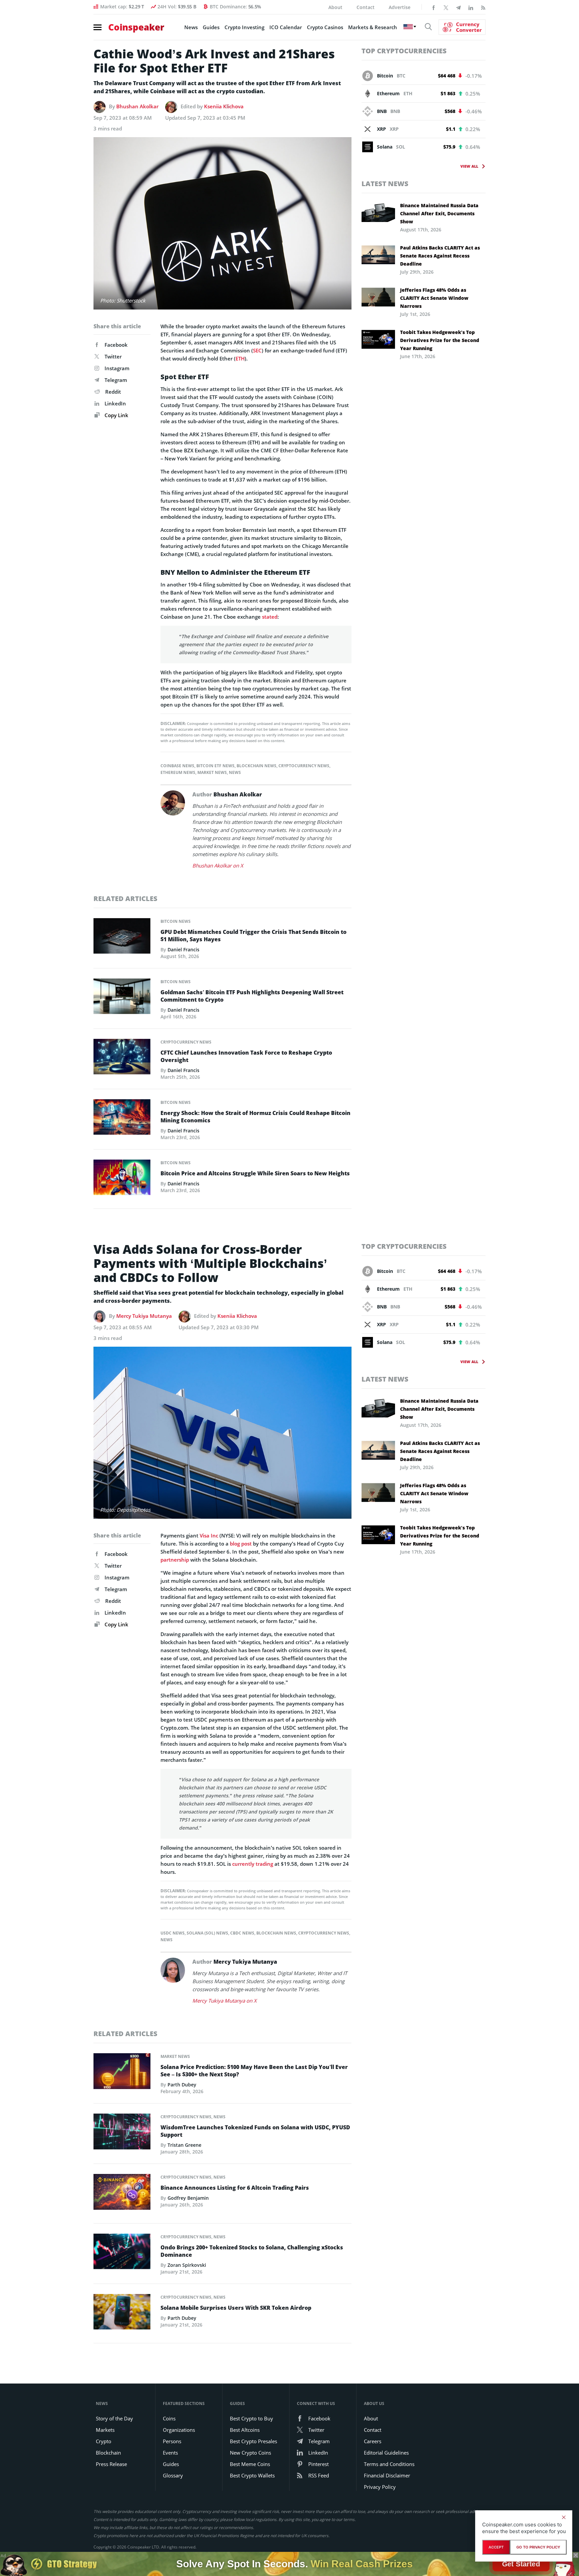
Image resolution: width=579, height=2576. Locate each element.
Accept (496, 2547)
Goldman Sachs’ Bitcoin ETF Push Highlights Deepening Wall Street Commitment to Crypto (252, 996)
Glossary (173, 2475)
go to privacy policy (538, 2547)
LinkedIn (115, 403)
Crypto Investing (244, 27)
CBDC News (242, 1933)
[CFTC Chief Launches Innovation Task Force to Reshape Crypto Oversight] (122, 1058)
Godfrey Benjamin (188, 2198)
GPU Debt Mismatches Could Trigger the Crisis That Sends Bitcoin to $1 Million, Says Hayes (253, 936)
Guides (211, 27)
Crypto (104, 2441)
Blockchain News (256, 766)
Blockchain (108, 2453)
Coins (169, 2418)
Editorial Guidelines (386, 2453)
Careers (373, 2441)
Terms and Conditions (389, 2464)
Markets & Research (373, 27)
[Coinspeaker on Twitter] (446, 7)
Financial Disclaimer (387, 2475)
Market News (212, 772)
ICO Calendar (286, 27)
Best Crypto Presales (253, 2441)
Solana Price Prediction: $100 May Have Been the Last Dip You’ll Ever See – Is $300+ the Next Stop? (254, 2071)
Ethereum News (178, 772)
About (335, 7)
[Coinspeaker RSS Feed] (483, 7)
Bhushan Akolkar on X (218, 865)
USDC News (173, 1933)
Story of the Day (114, 2418)
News (191, 27)
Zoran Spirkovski (187, 2265)
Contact (366, 7)
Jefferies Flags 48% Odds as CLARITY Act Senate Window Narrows (434, 298)
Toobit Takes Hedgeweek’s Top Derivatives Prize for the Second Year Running (440, 340)
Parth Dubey (182, 2085)
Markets (105, 2430)
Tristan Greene (184, 2145)
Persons (172, 2441)
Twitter (113, 356)
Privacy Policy (380, 2487)
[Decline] (564, 2517)
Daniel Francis (183, 949)
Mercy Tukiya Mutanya (144, 1316)
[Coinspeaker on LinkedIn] (471, 7)
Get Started (521, 2564)
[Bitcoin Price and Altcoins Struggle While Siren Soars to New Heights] (122, 1179)
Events (170, 2453)
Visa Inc (209, 1535)
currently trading (253, 1864)
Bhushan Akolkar (137, 106)
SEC (257, 350)
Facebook (116, 345)
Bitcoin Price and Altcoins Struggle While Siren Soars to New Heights (255, 1173)
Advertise (400, 7)
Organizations (179, 2430)
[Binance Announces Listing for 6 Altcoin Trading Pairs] (122, 2194)
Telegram (116, 380)
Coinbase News (177, 766)
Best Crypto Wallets (252, 2475)
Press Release (111, 2464)
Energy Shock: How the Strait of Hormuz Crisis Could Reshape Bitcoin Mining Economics (255, 1117)
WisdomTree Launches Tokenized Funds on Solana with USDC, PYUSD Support (255, 2131)
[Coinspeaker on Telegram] (458, 7)
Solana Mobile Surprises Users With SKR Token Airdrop (236, 2308)
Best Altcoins (245, 2430)
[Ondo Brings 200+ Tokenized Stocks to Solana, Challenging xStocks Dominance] (122, 2253)
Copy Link (116, 415)
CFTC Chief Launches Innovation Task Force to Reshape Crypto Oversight (246, 1056)
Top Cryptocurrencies (404, 51)
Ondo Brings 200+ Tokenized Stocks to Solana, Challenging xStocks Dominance (252, 2251)
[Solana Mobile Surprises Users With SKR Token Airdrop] (122, 2313)
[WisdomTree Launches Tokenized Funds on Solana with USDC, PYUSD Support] (122, 2133)
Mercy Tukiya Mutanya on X (224, 2001)
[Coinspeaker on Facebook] (434, 7)
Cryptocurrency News (304, 766)
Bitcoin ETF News (215, 766)
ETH (240, 358)
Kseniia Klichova (224, 106)
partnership (175, 1560)
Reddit (113, 392)
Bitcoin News (176, 921)
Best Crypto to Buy (251, 2418)
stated (270, 617)
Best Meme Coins (250, 2464)
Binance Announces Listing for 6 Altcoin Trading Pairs (235, 2188)
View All (469, 166)
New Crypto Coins (250, 2453)
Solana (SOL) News (207, 1933)
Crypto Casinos (325, 27)
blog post (241, 1544)
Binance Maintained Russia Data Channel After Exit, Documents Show (439, 213)
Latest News (385, 184)
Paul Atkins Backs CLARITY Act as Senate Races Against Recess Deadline (440, 256)
